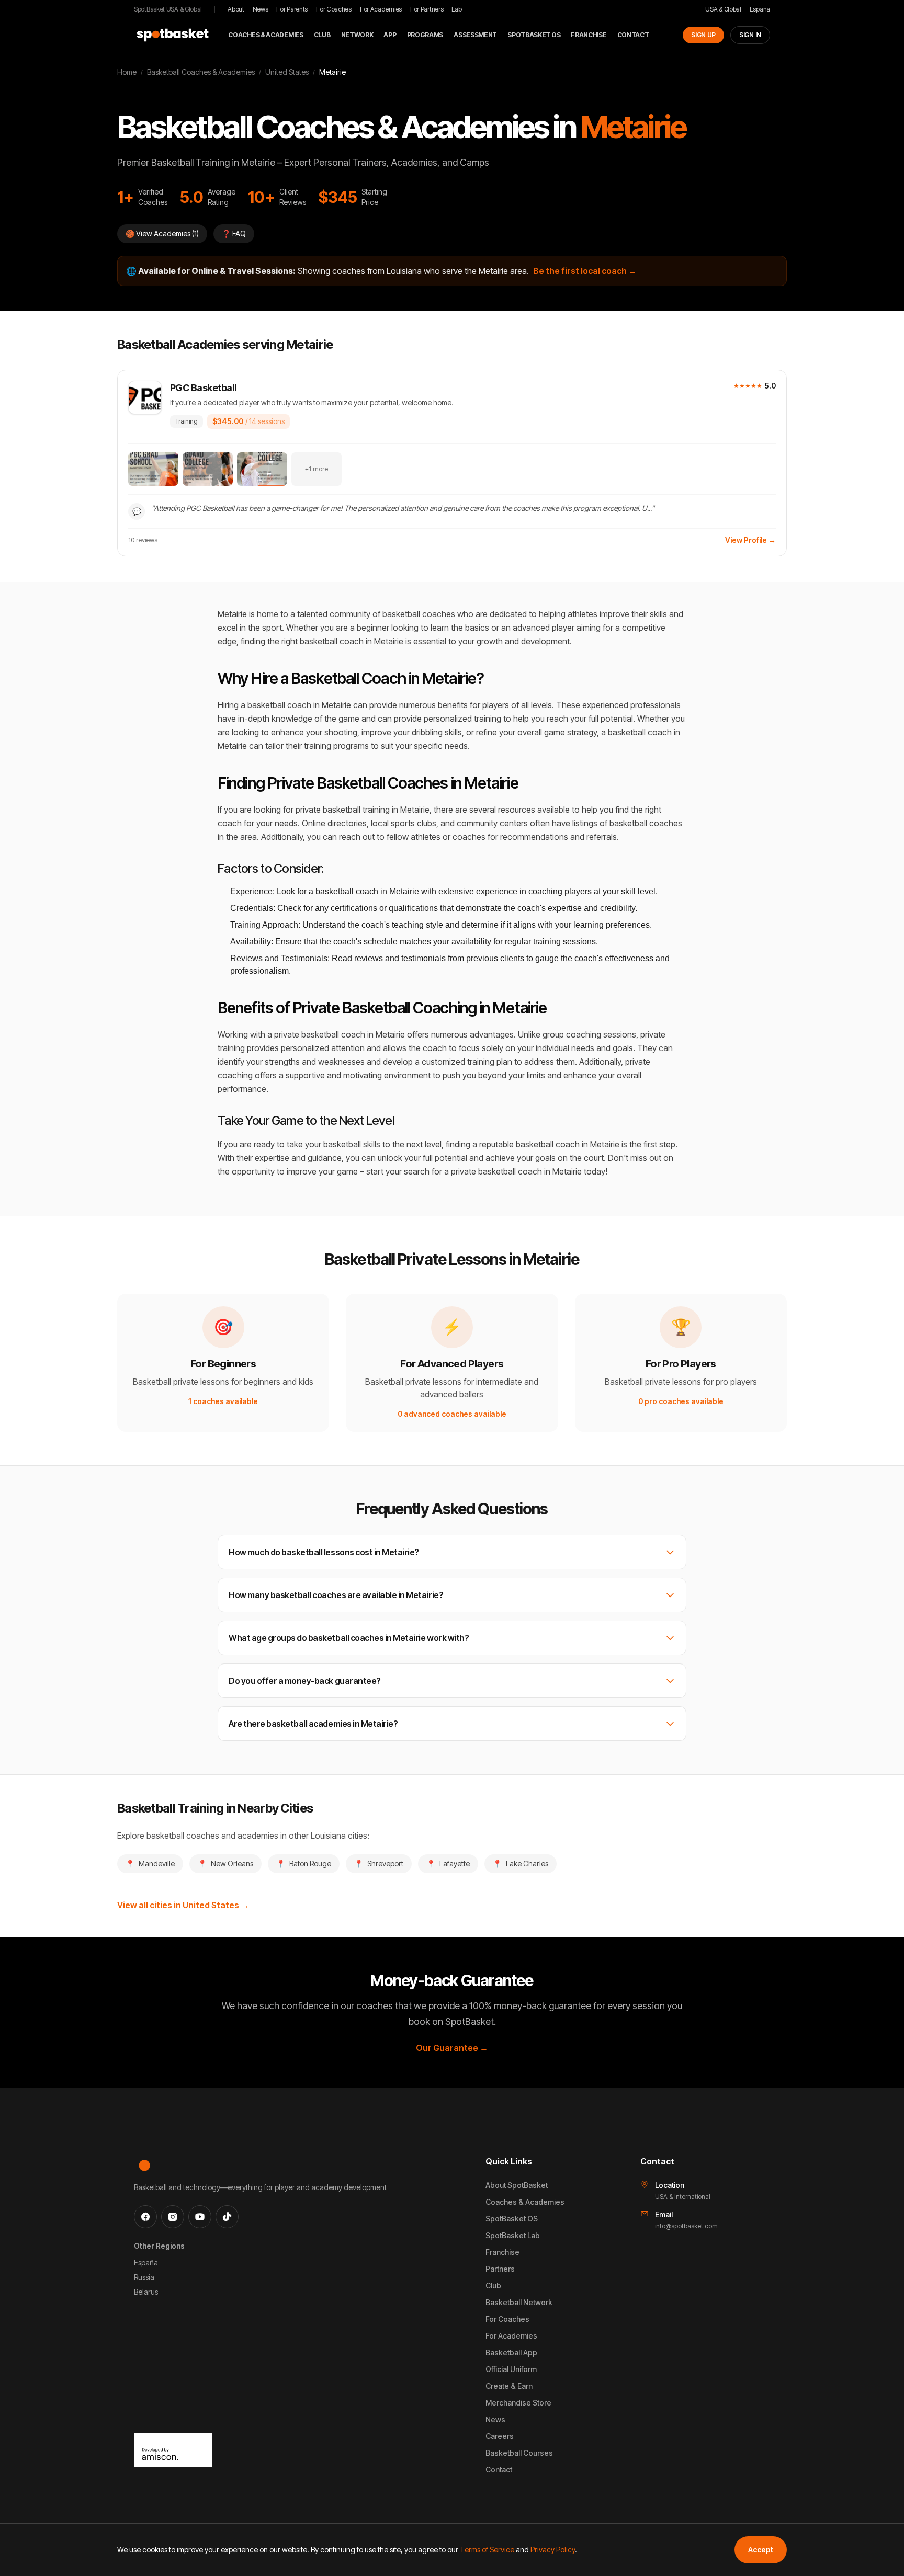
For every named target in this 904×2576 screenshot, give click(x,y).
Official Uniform (511, 2369)
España (760, 9)
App (390, 35)
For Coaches (334, 9)
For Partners (427, 9)
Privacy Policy (553, 2550)
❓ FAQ (234, 233)
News (261, 9)
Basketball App (511, 2352)
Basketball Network (519, 2302)
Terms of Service (487, 2550)
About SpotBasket (517, 2185)
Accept (761, 2550)
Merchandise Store (518, 2403)
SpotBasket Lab (513, 2235)
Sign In (750, 35)
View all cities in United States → (183, 1905)
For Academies (381, 9)
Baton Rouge (304, 1863)
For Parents (292, 9)
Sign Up (703, 35)
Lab (456, 9)
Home (127, 72)
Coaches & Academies (265, 35)
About (236, 9)
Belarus (146, 2292)
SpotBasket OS (534, 35)
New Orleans (225, 1863)
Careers (500, 2436)
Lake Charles (521, 1863)
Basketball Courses (519, 2453)
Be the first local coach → (585, 271)
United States (287, 72)
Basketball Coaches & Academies (201, 72)
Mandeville (150, 1863)
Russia (144, 2277)
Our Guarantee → (452, 2048)
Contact (633, 35)
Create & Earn (509, 2386)
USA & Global (723, 9)
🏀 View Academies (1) (162, 233)
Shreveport (379, 1863)
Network (357, 35)
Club (322, 35)
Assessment (475, 35)
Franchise (589, 35)
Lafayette (448, 1863)
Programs (425, 35)
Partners (500, 2269)
